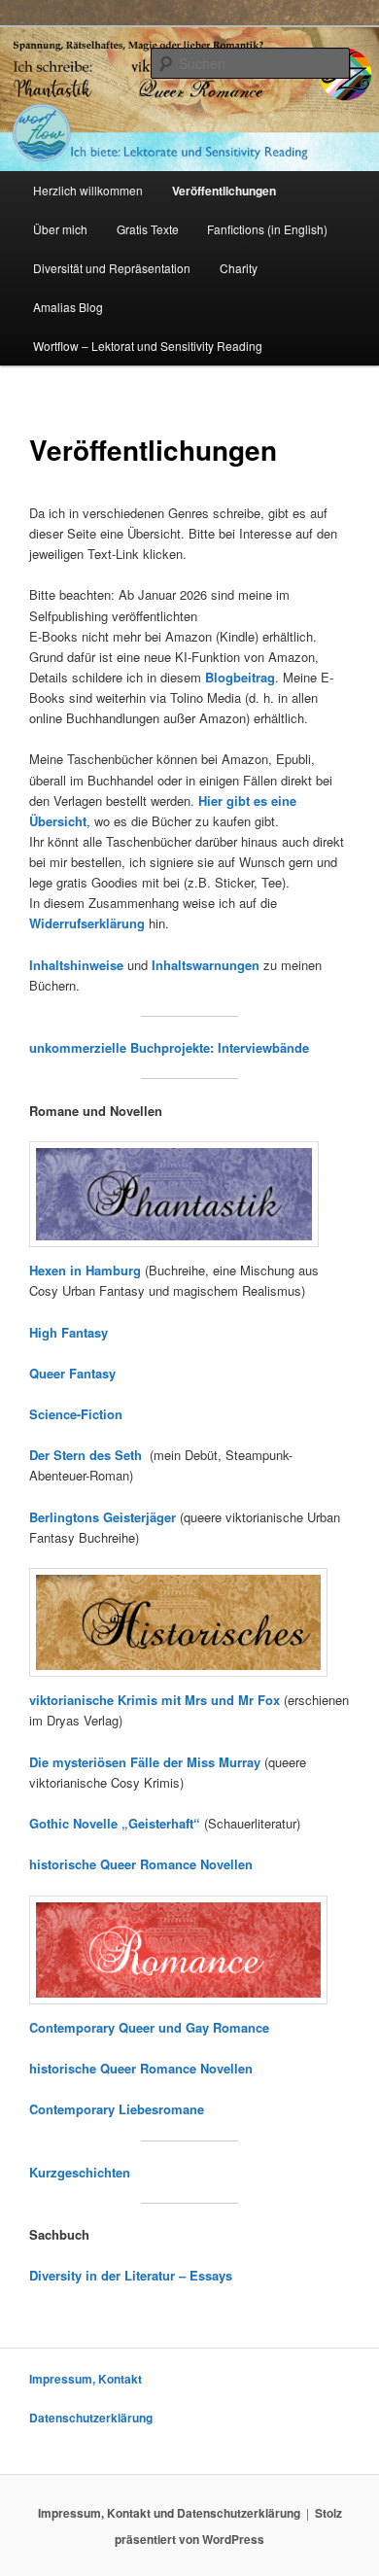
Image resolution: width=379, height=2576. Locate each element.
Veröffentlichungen (224, 191)
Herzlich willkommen (88, 190)
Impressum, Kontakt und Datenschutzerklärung (169, 2513)
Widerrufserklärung (87, 923)
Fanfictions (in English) (267, 229)
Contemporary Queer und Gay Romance (149, 2027)
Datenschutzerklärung (91, 2418)
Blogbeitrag (240, 677)
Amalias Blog (68, 307)
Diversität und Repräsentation (112, 268)
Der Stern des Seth (89, 1455)
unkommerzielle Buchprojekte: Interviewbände (169, 1047)
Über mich (60, 229)
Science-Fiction (76, 1414)
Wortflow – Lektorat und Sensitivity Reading (148, 346)
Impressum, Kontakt (86, 2379)
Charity (239, 268)
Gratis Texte (148, 229)
